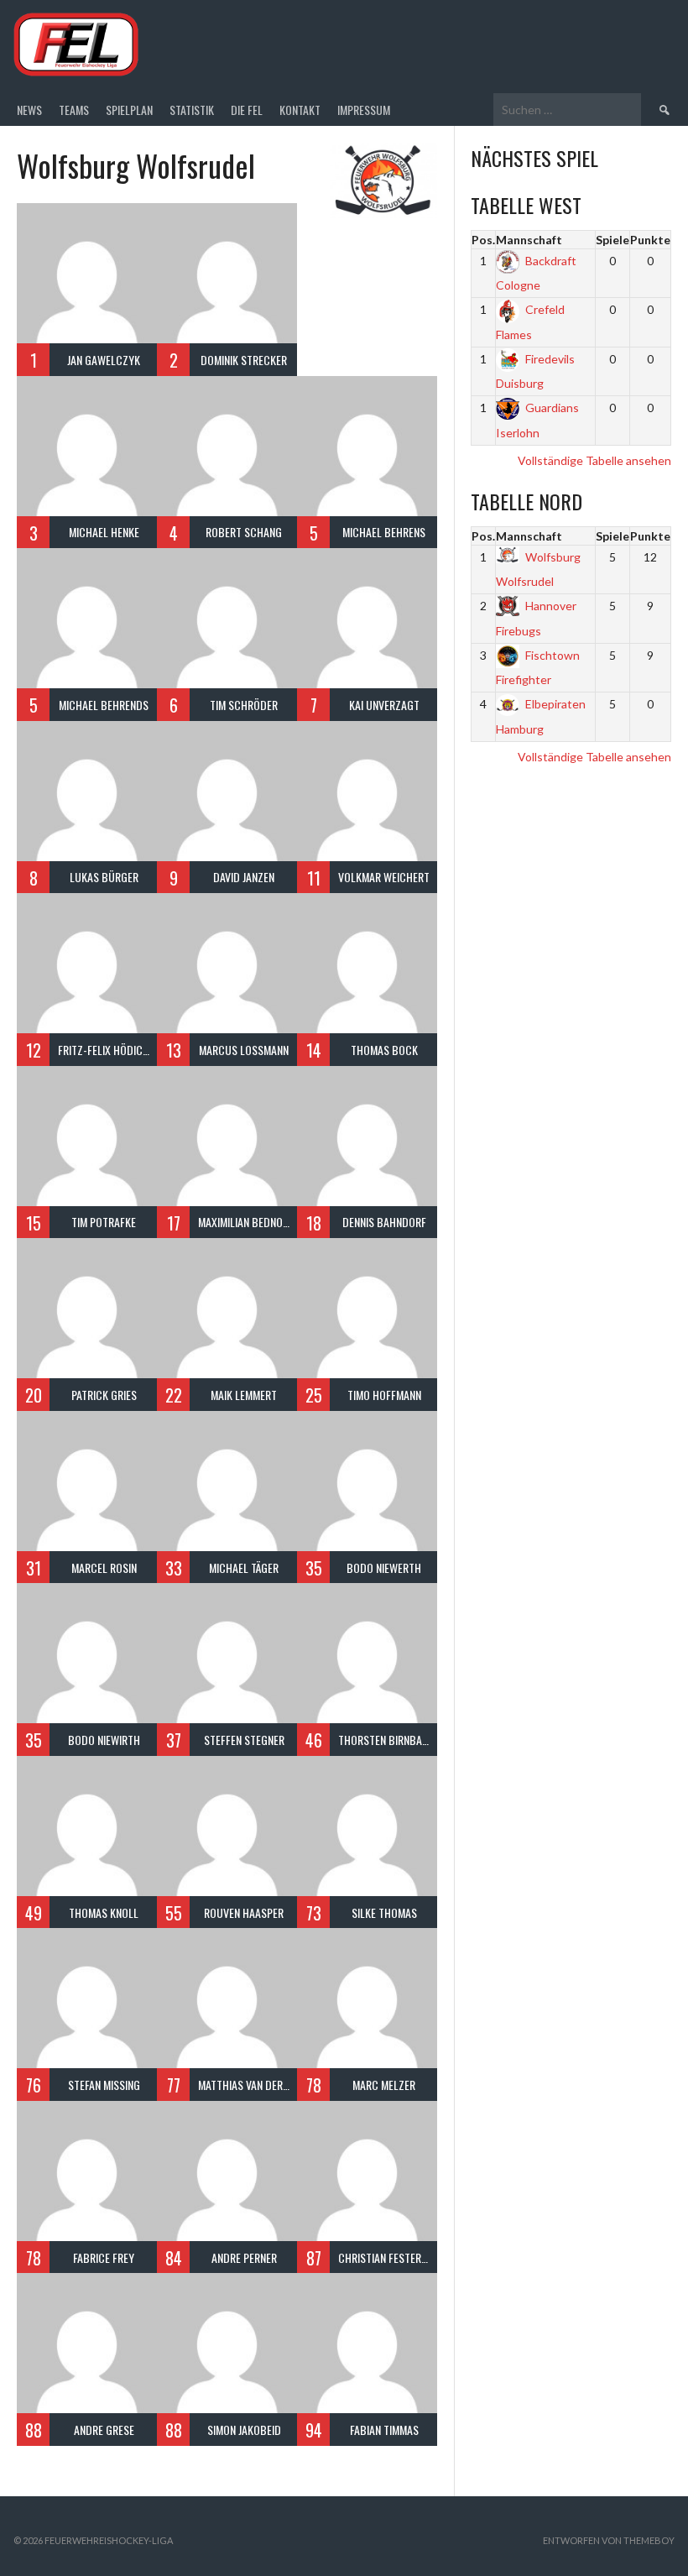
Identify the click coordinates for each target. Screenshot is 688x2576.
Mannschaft (529, 240)
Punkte (650, 240)
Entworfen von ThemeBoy (609, 2540)
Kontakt (300, 110)
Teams (74, 110)
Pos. (483, 240)
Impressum (364, 110)
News (29, 110)
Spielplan (129, 110)
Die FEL (247, 110)
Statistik (192, 110)
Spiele (612, 240)
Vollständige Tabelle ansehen (594, 460)
